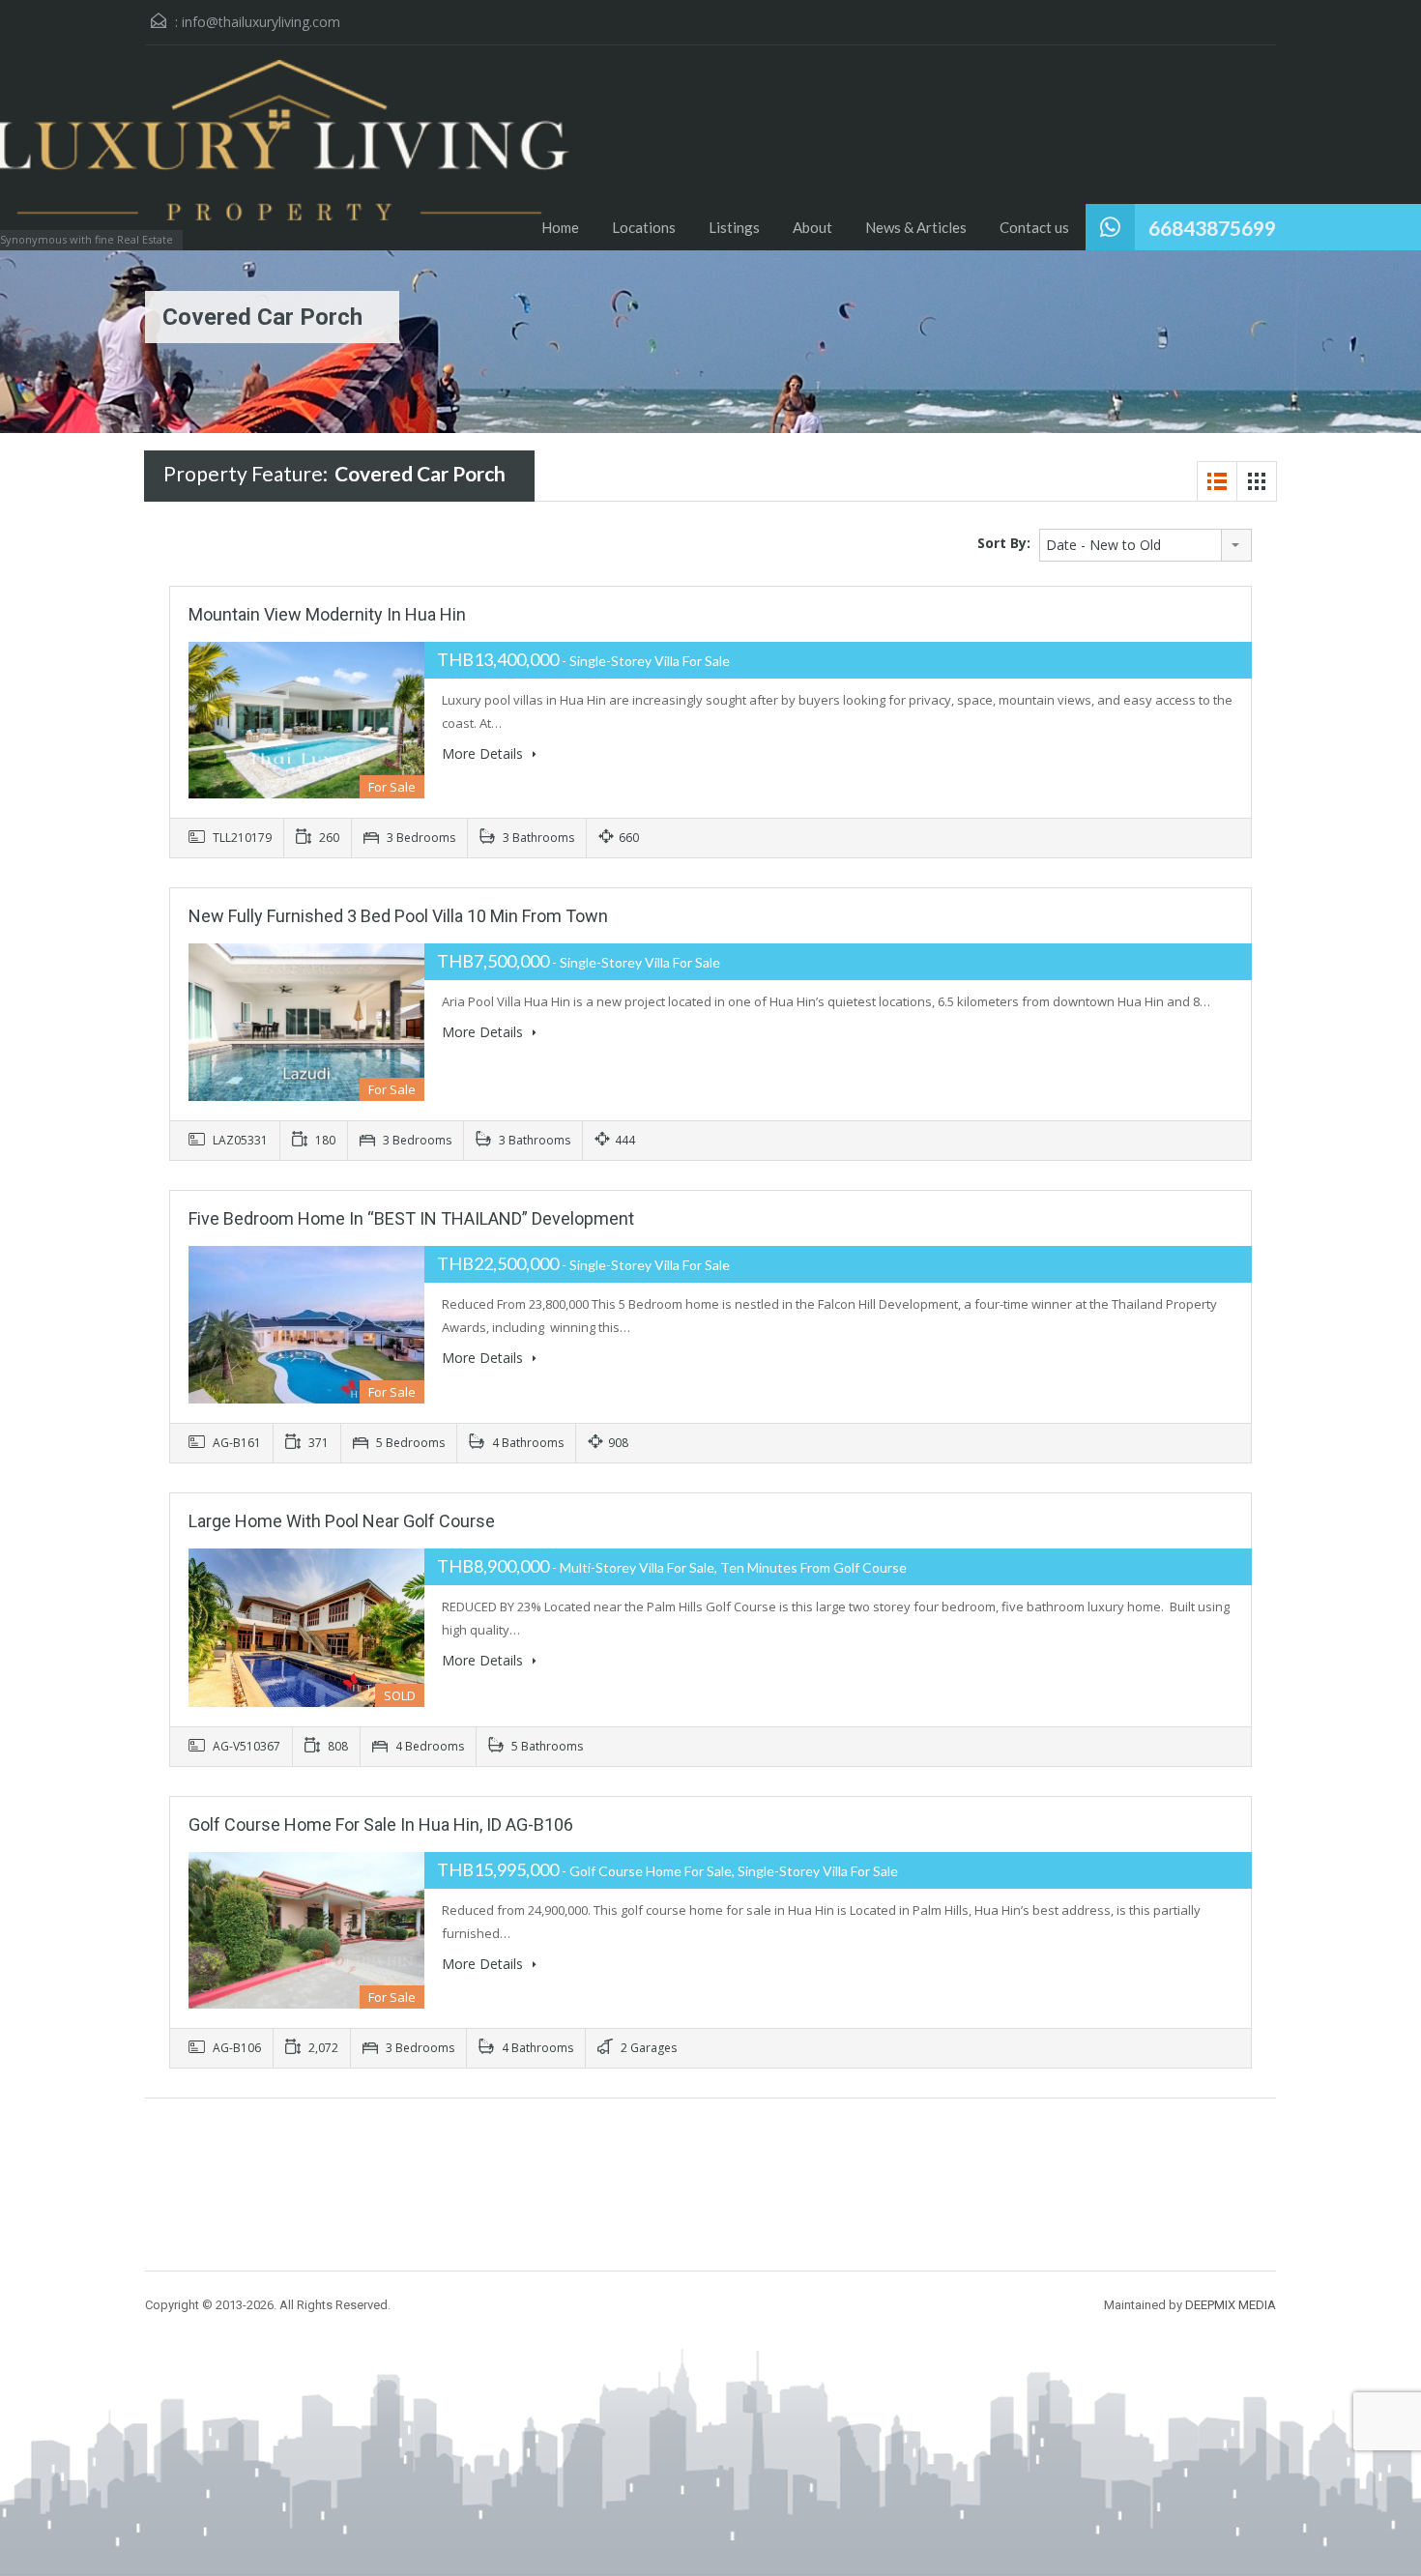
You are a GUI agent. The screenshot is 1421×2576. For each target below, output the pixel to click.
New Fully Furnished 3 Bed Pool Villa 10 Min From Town (398, 916)
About (812, 227)
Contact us (1034, 227)
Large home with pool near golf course (342, 1521)
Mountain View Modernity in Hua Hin (327, 614)
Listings (734, 227)
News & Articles (916, 227)
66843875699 (1212, 228)
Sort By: (1004, 543)
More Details (484, 753)
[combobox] (1145, 545)
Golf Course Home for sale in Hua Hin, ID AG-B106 (381, 1824)
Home (560, 227)
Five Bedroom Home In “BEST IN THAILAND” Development (411, 1218)
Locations (644, 227)
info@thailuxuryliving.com (261, 22)
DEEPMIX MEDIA (1231, 2305)
